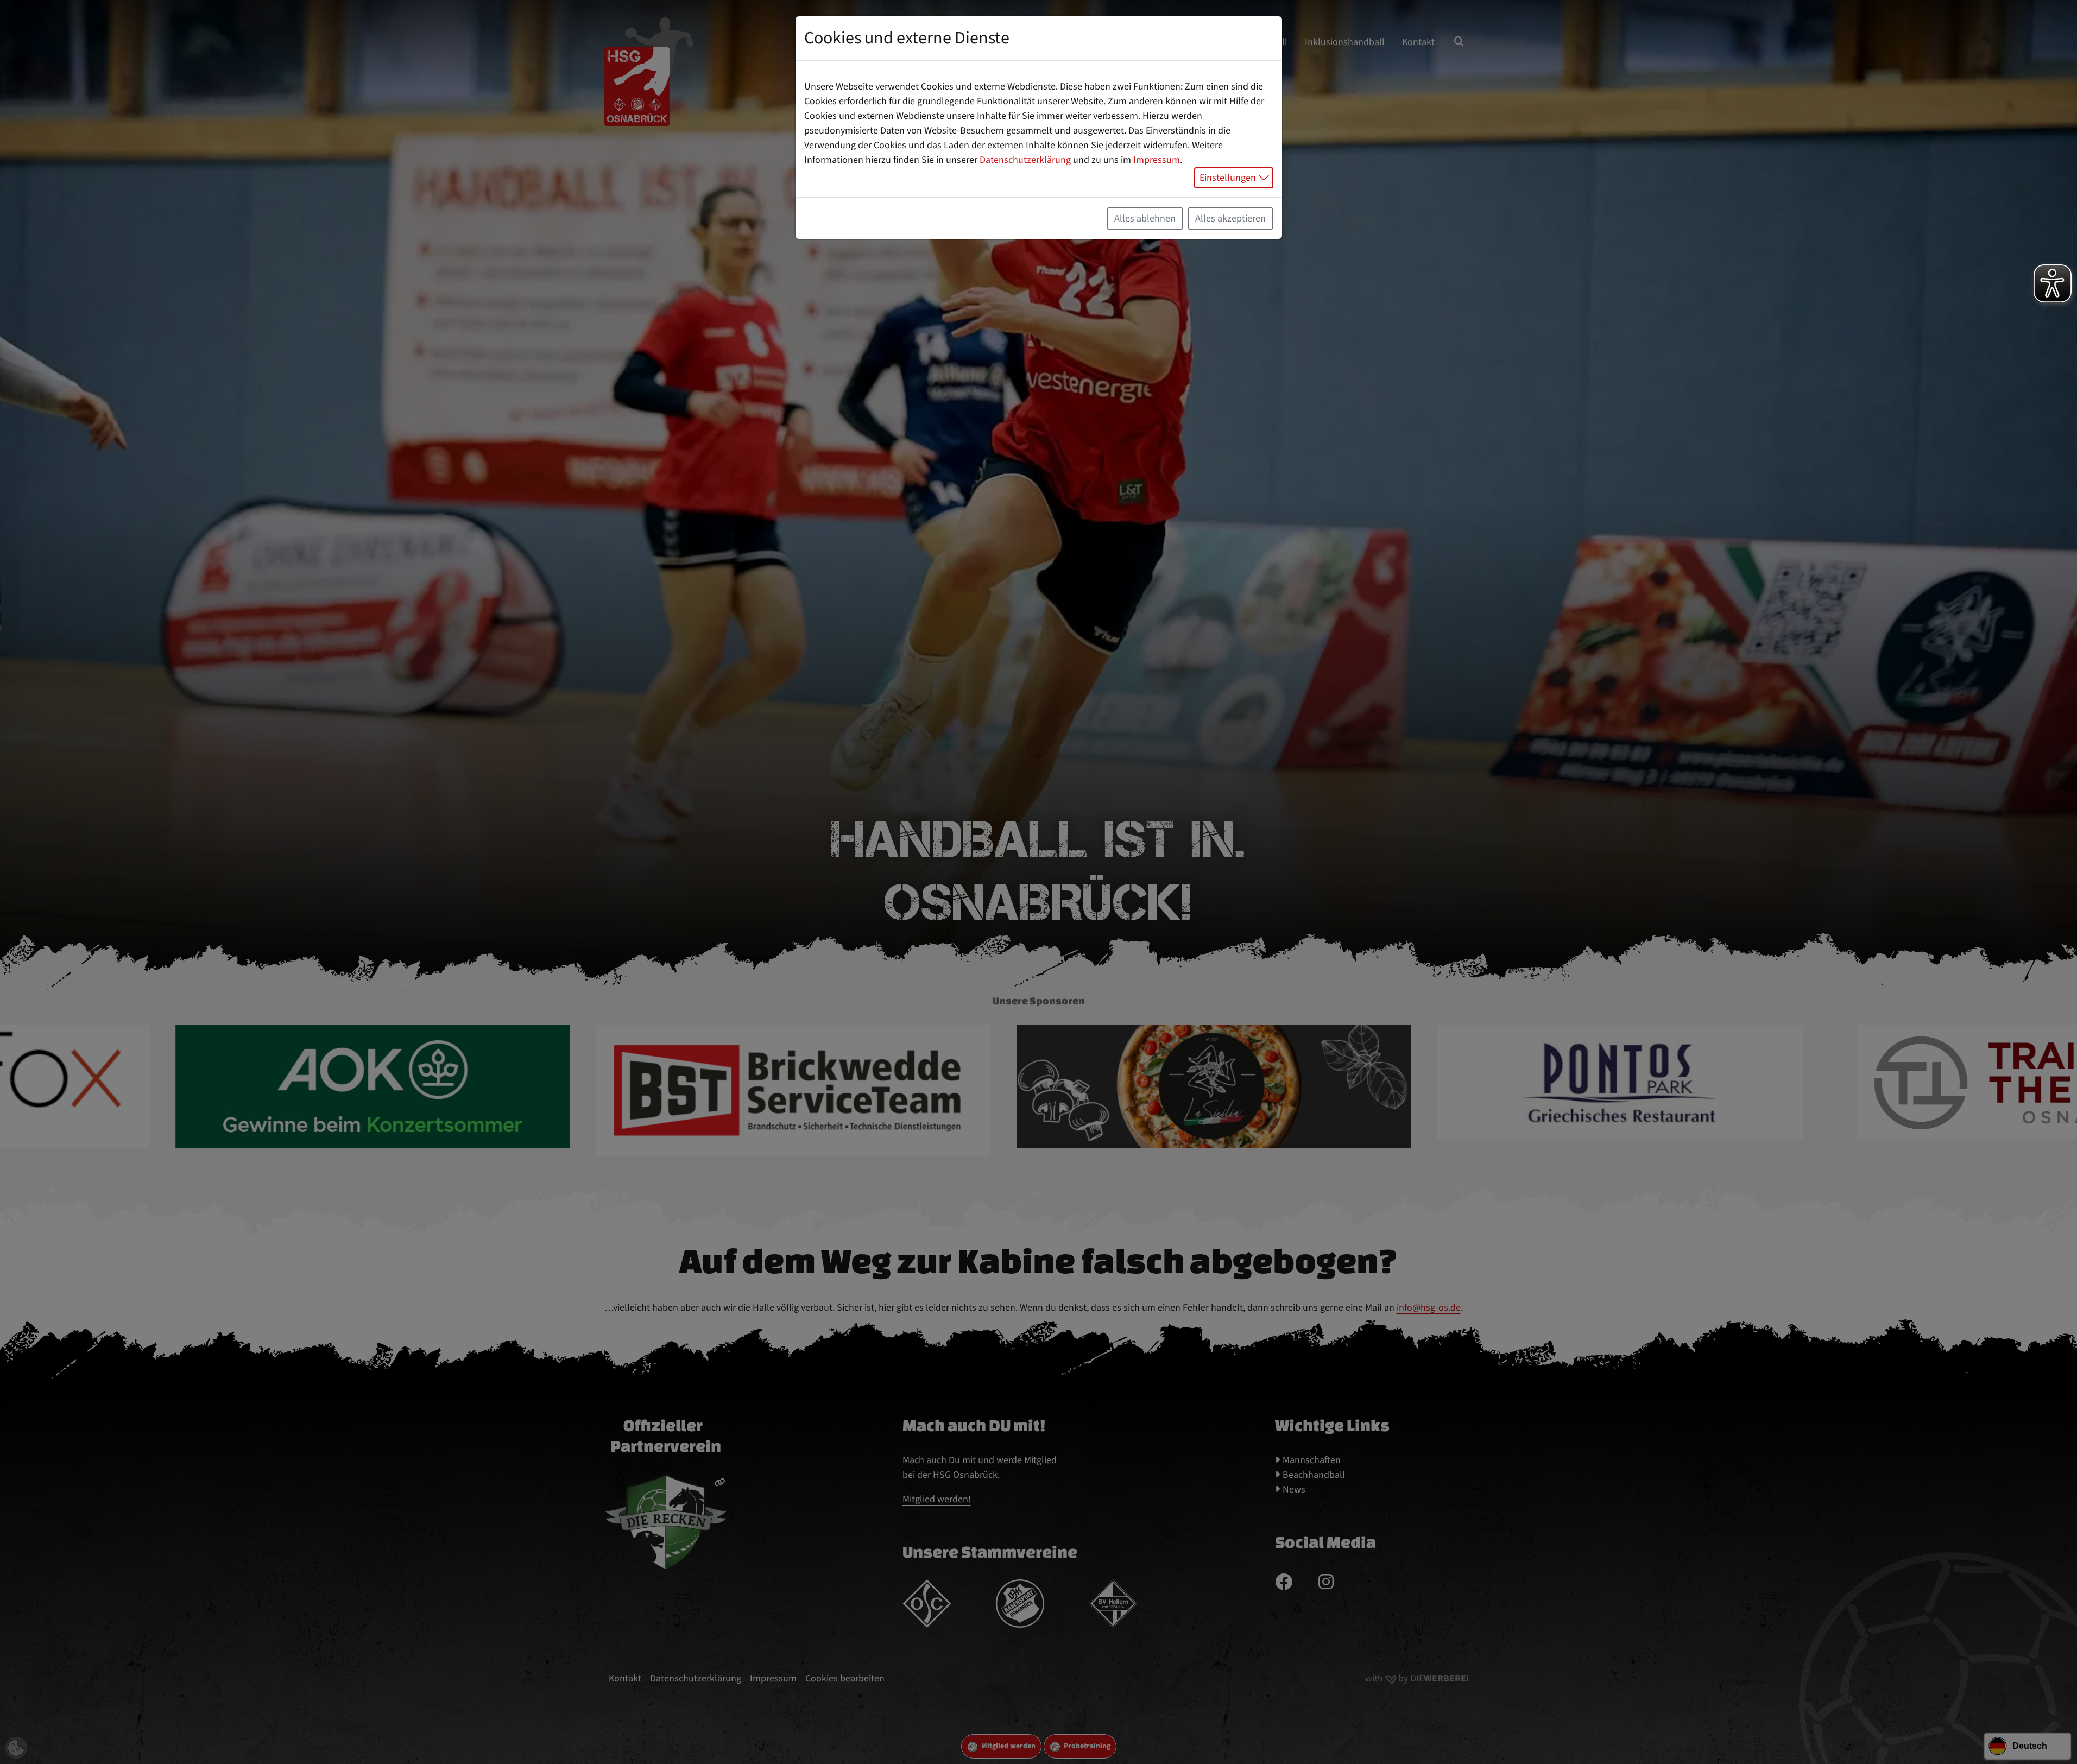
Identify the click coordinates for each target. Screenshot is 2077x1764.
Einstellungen (1228, 178)
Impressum (1157, 160)
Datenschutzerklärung (1025, 160)
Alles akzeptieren (1230, 219)
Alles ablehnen (1145, 219)
